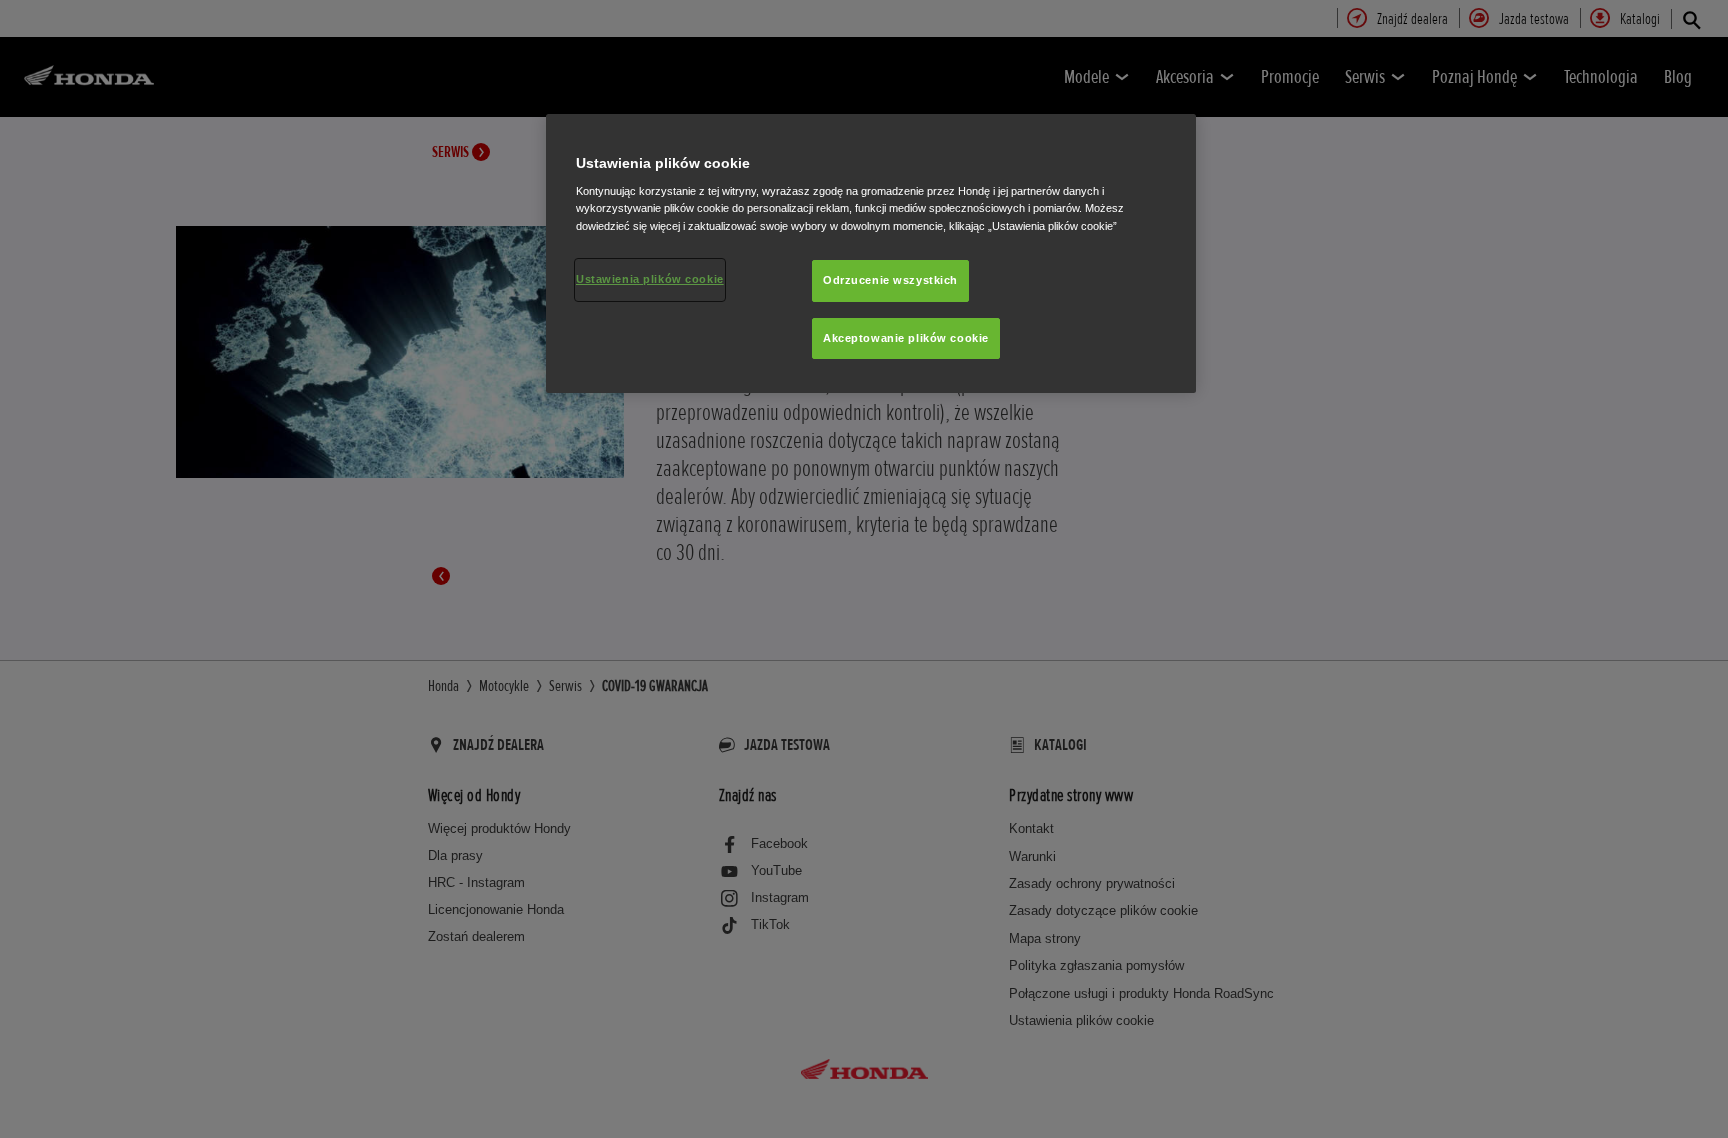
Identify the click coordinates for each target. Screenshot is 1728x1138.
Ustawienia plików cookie (650, 279)
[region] (871, 254)
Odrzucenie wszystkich (890, 280)
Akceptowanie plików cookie (906, 338)
